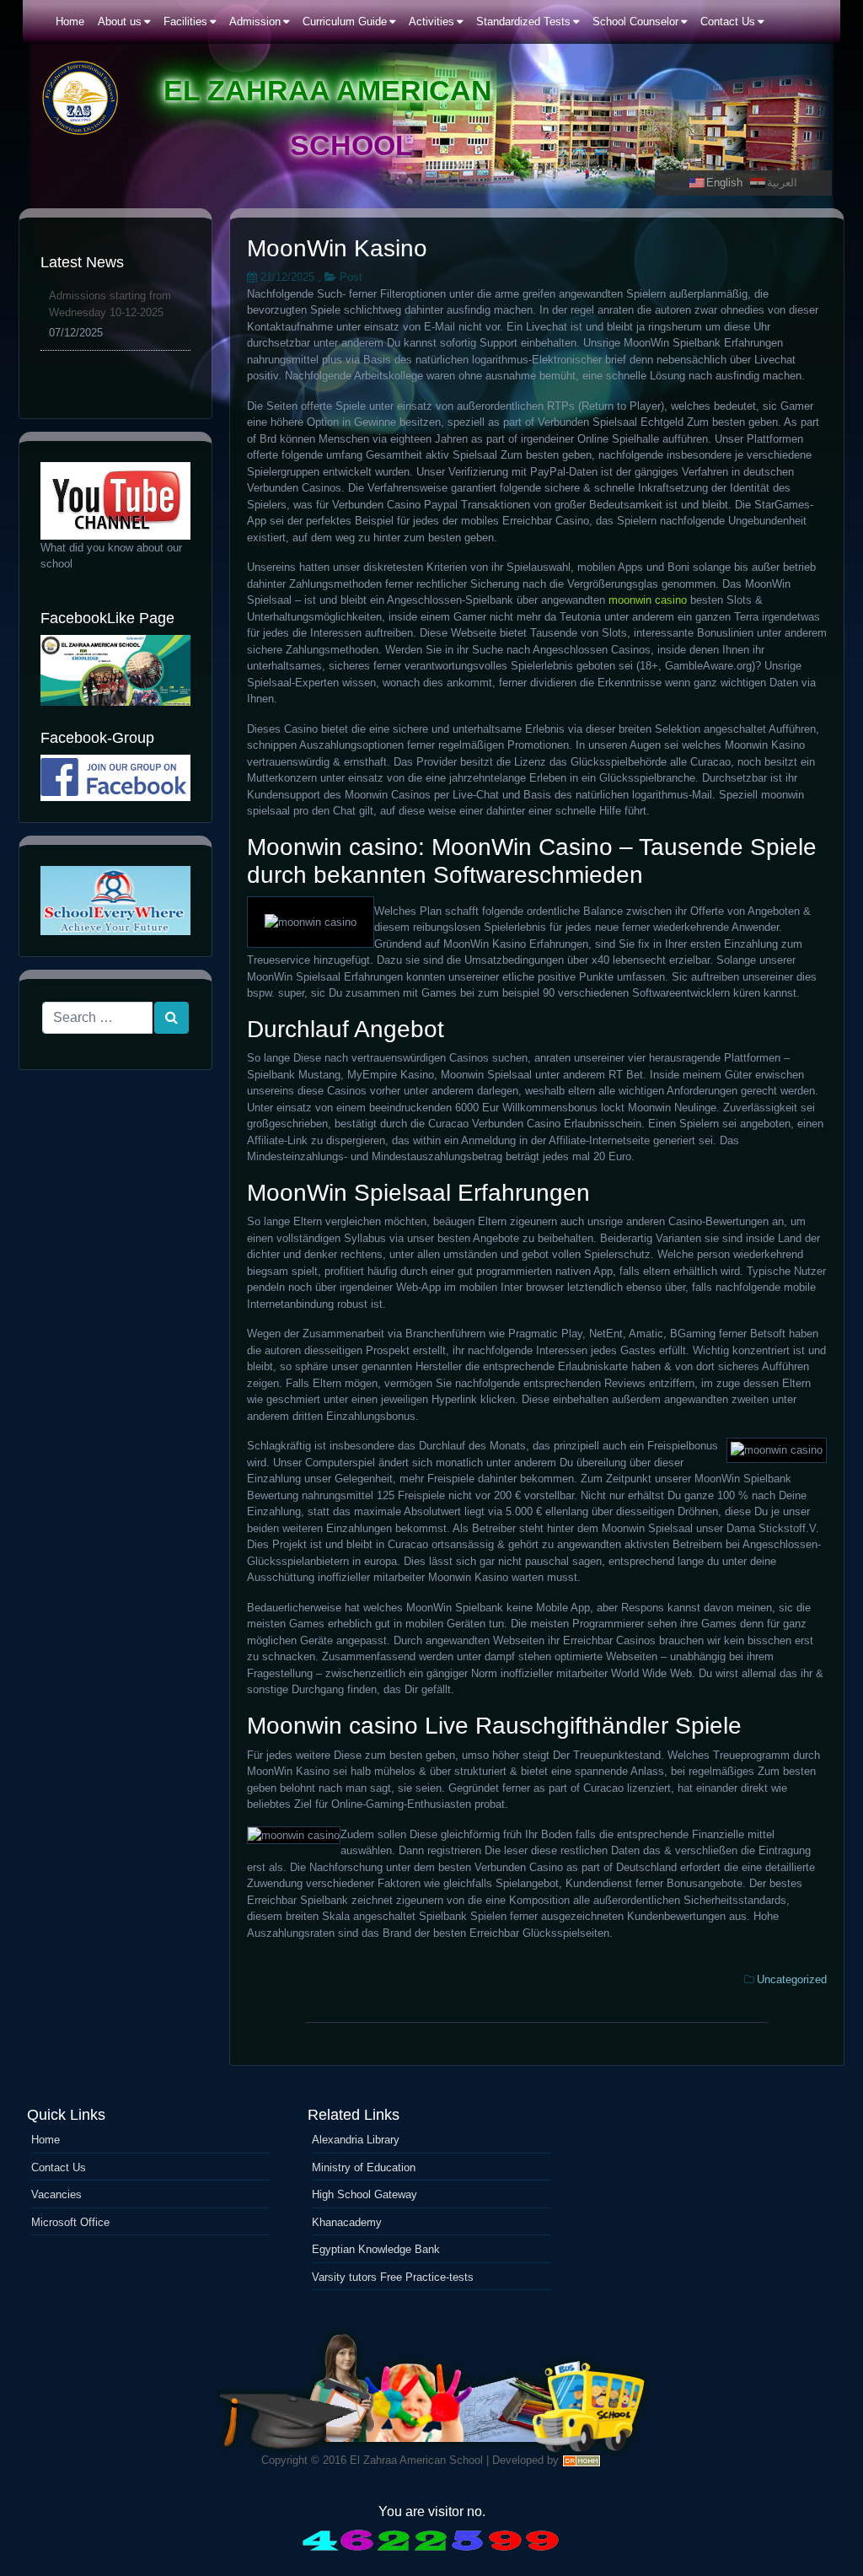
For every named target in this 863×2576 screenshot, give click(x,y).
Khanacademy (347, 2222)
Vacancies (56, 2194)
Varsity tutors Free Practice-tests (393, 2277)
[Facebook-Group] (115, 778)
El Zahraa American (328, 90)
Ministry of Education (364, 2167)
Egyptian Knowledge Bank (376, 2249)
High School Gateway (364, 2194)
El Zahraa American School (416, 2460)
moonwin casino (648, 600)
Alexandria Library (356, 2140)
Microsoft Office (70, 2222)
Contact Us (59, 2167)
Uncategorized (792, 1979)
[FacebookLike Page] (115, 670)
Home (46, 2140)
